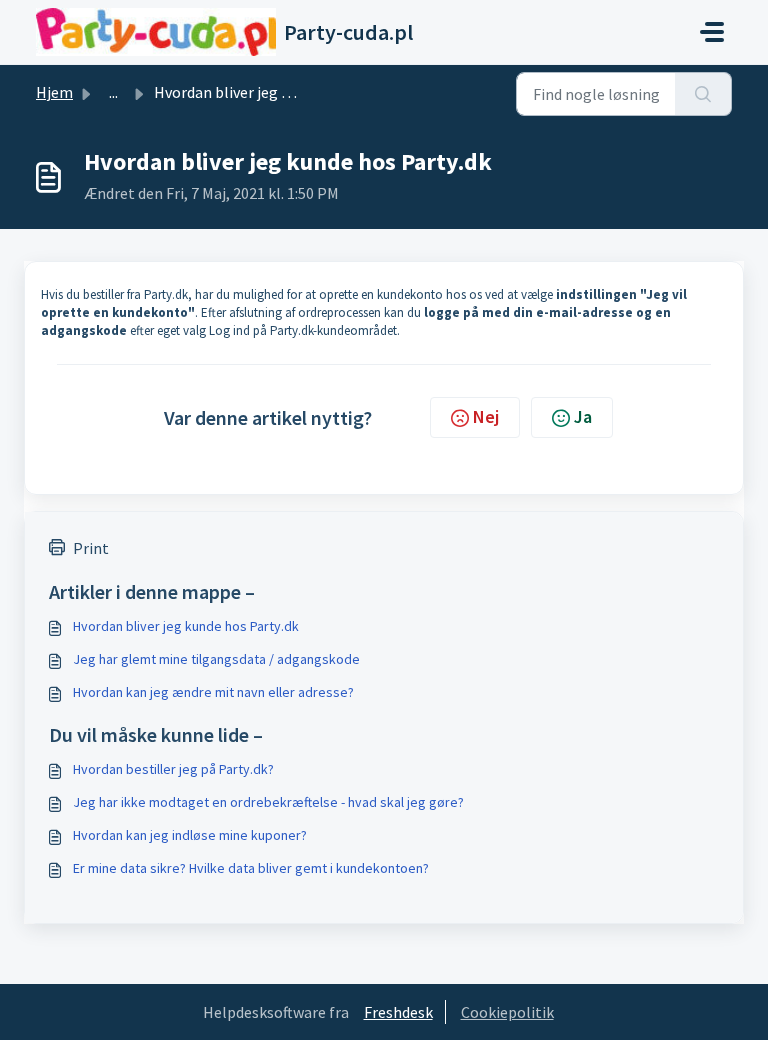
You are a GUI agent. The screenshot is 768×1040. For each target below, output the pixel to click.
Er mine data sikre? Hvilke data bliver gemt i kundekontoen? (251, 868)
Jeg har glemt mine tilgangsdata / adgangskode (216, 659)
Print (91, 548)
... (113, 92)
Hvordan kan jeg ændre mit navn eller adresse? (213, 692)
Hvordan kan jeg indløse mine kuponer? (190, 835)
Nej (486, 416)
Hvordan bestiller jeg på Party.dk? (173, 769)
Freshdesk (398, 1012)
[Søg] (703, 94)
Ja (583, 416)
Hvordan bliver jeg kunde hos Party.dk (186, 626)
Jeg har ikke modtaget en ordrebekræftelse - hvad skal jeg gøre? (268, 802)
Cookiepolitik (507, 1012)
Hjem (54, 92)
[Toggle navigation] (712, 32)
